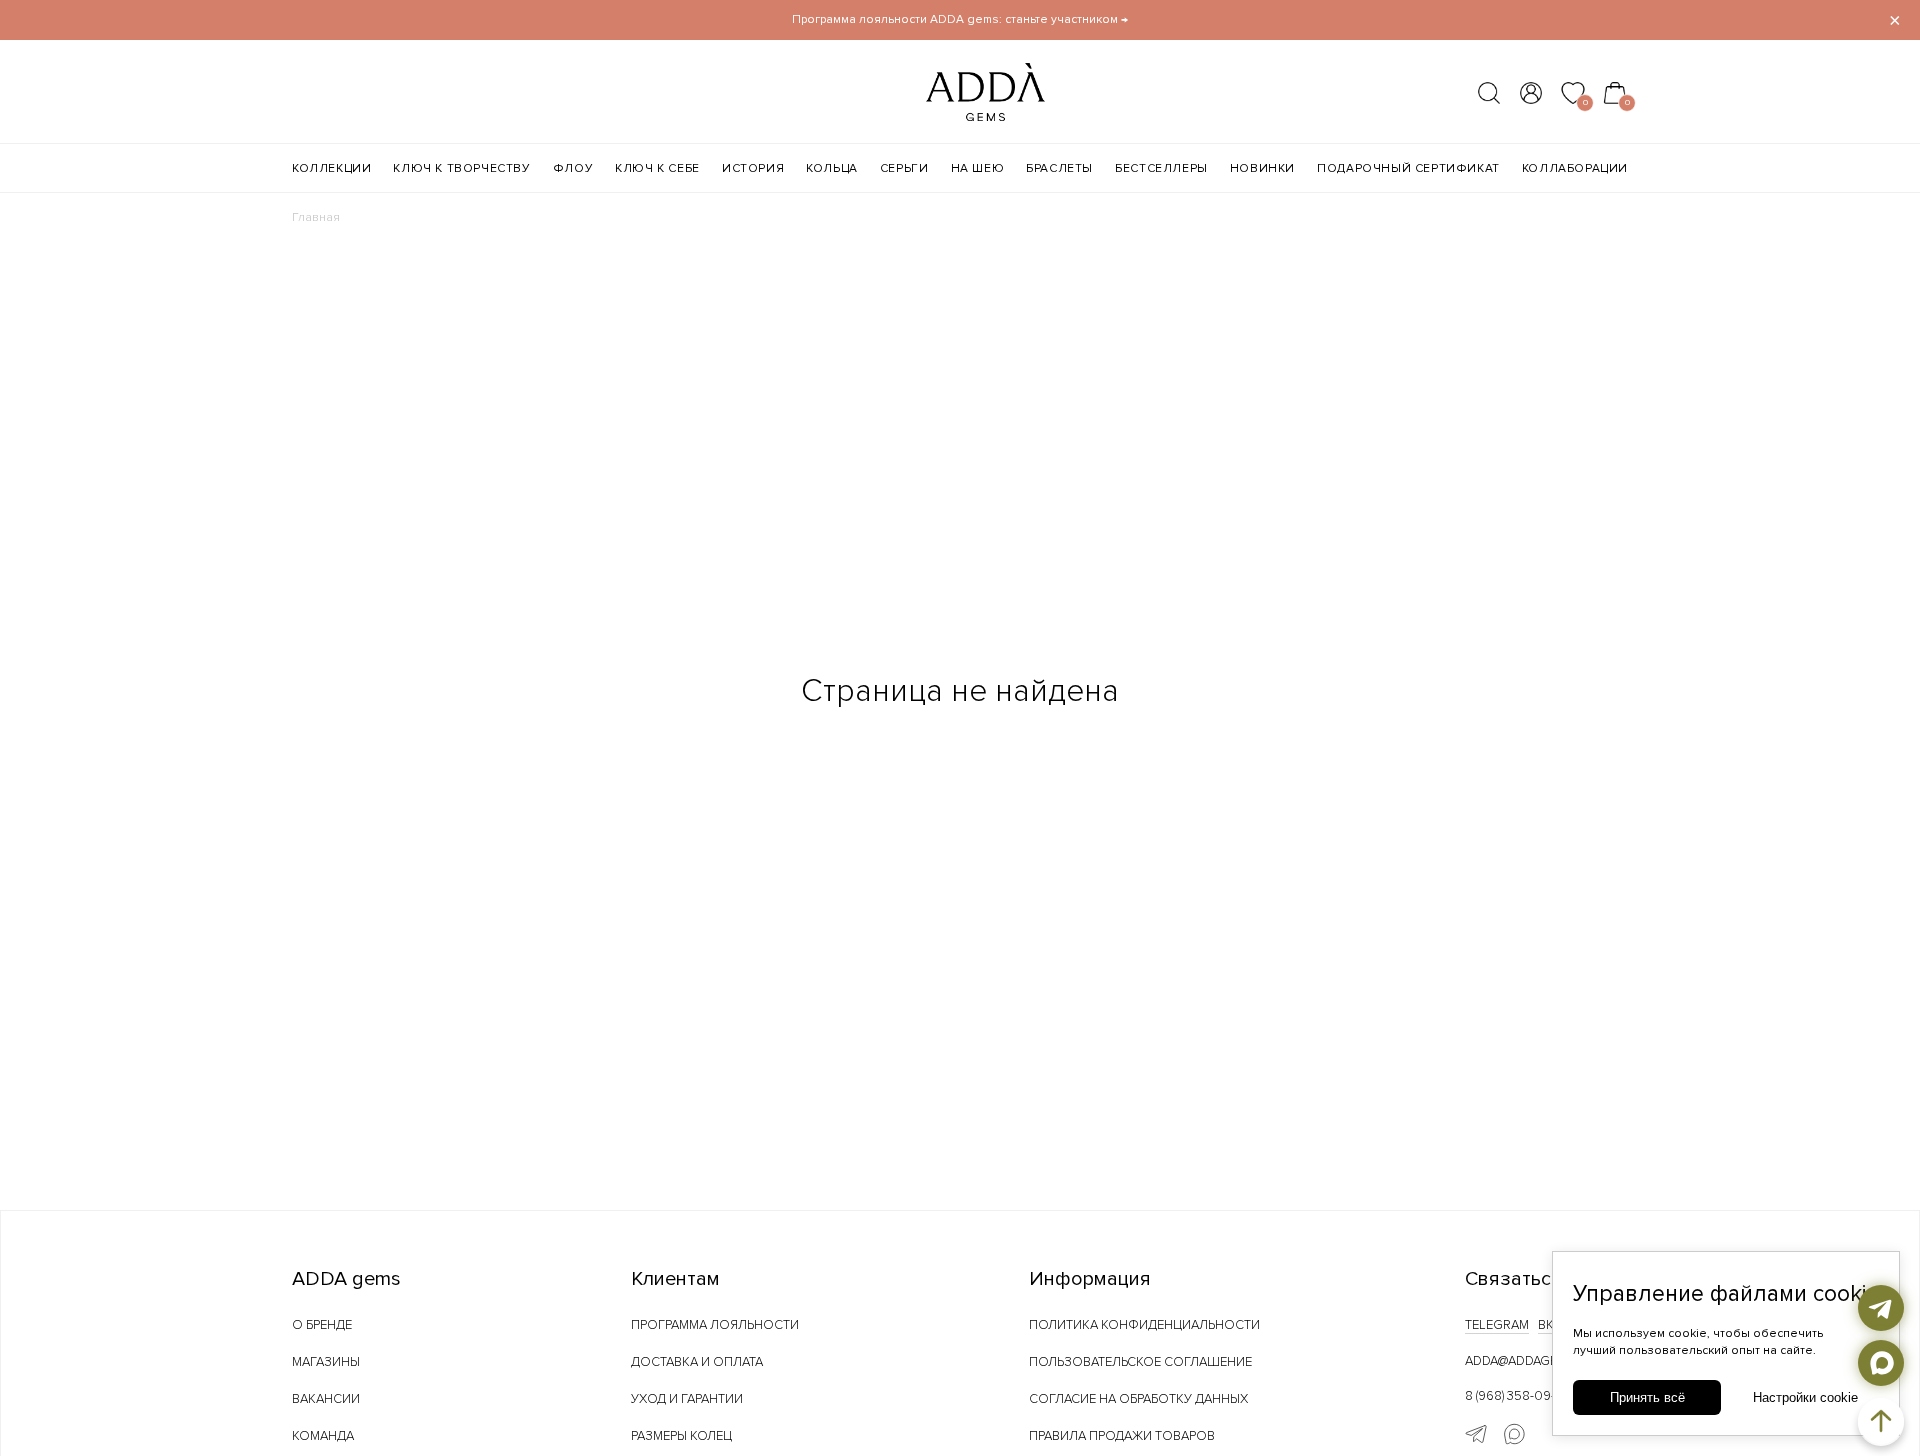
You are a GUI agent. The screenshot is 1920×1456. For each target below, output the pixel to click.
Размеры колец (681, 1436)
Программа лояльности (715, 1325)
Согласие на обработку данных (1138, 1399)
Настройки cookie (1805, 1397)
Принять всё (1647, 1397)
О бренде (322, 1325)
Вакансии (326, 1399)
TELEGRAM (1497, 1325)
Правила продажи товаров (1122, 1436)
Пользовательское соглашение (1140, 1362)
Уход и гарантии (687, 1399)
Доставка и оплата (697, 1362)
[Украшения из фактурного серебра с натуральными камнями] (946, 114)
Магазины (326, 1362)
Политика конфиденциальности (1144, 1325)
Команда (323, 1436)
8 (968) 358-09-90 (1518, 1396)
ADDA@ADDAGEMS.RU (1530, 1361)
